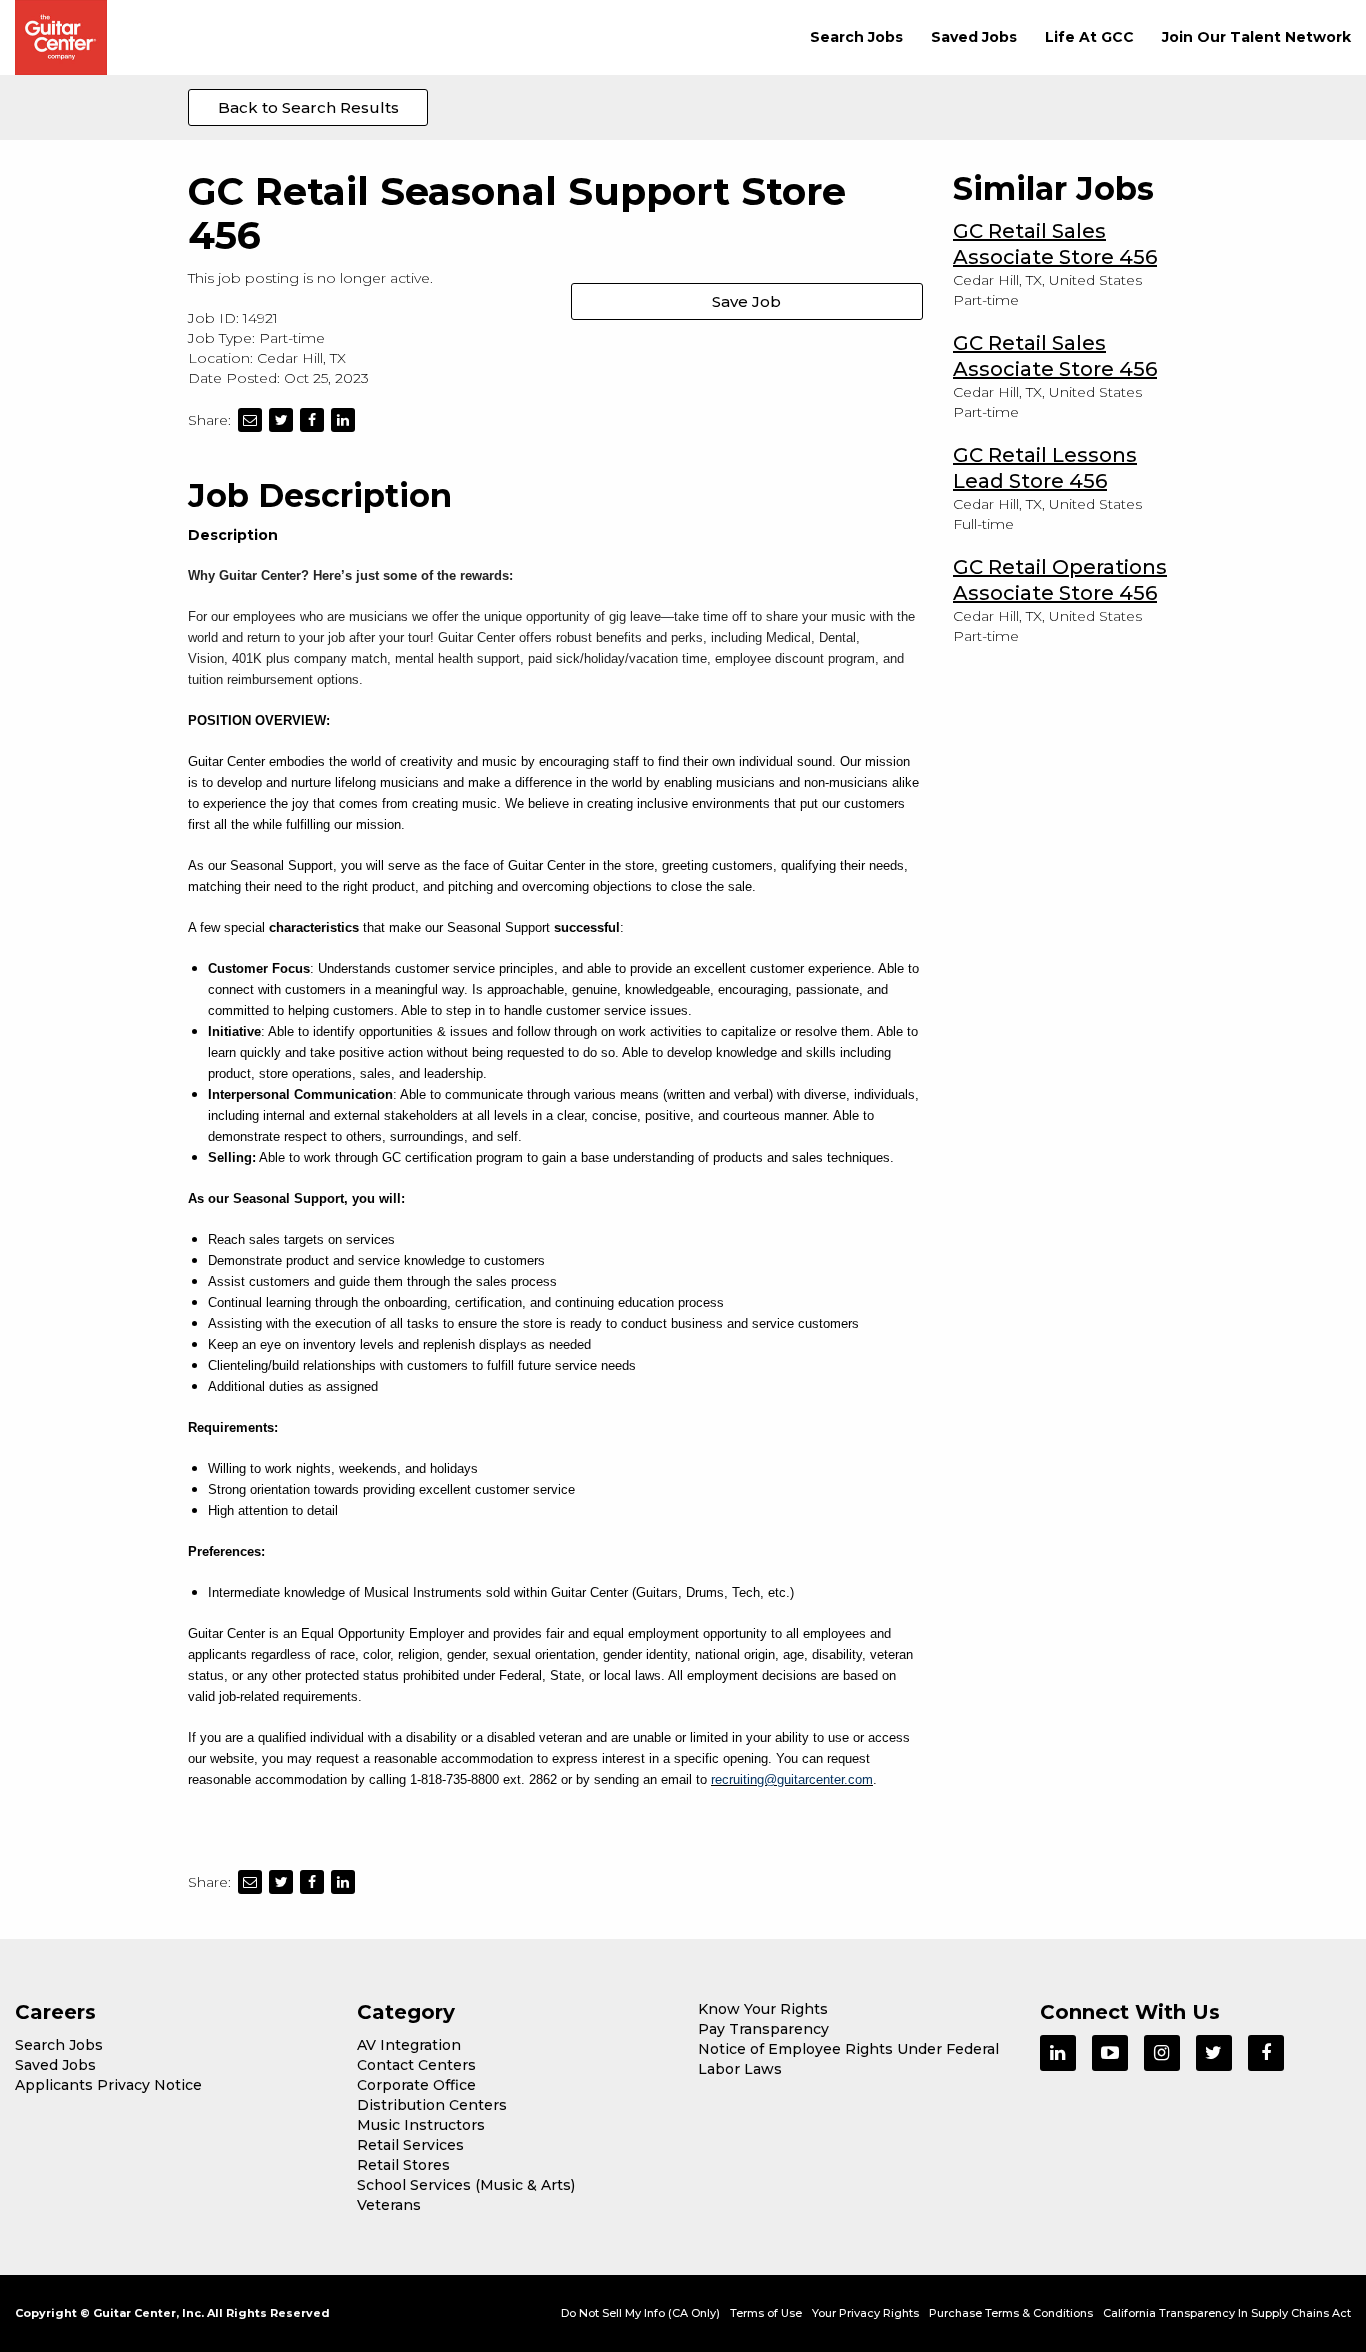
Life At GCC (1089, 37)
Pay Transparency (763, 2029)
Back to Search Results (308, 107)
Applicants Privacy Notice (108, 2085)
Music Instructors (421, 2125)
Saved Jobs (974, 37)
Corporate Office (416, 2085)
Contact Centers (416, 2065)
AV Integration (409, 2045)
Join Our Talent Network (1256, 37)
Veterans (389, 2205)
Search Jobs (856, 37)
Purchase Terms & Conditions (1011, 2313)
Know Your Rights (763, 2009)
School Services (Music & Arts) (466, 2185)
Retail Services (410, 2145)
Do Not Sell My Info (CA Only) (640, 2313)
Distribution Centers (432, 2105)
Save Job (746, 301)
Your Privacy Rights (865, 2313)
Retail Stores (403, 2165)
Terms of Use (766, 2313)
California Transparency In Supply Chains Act (1227, 2313)
